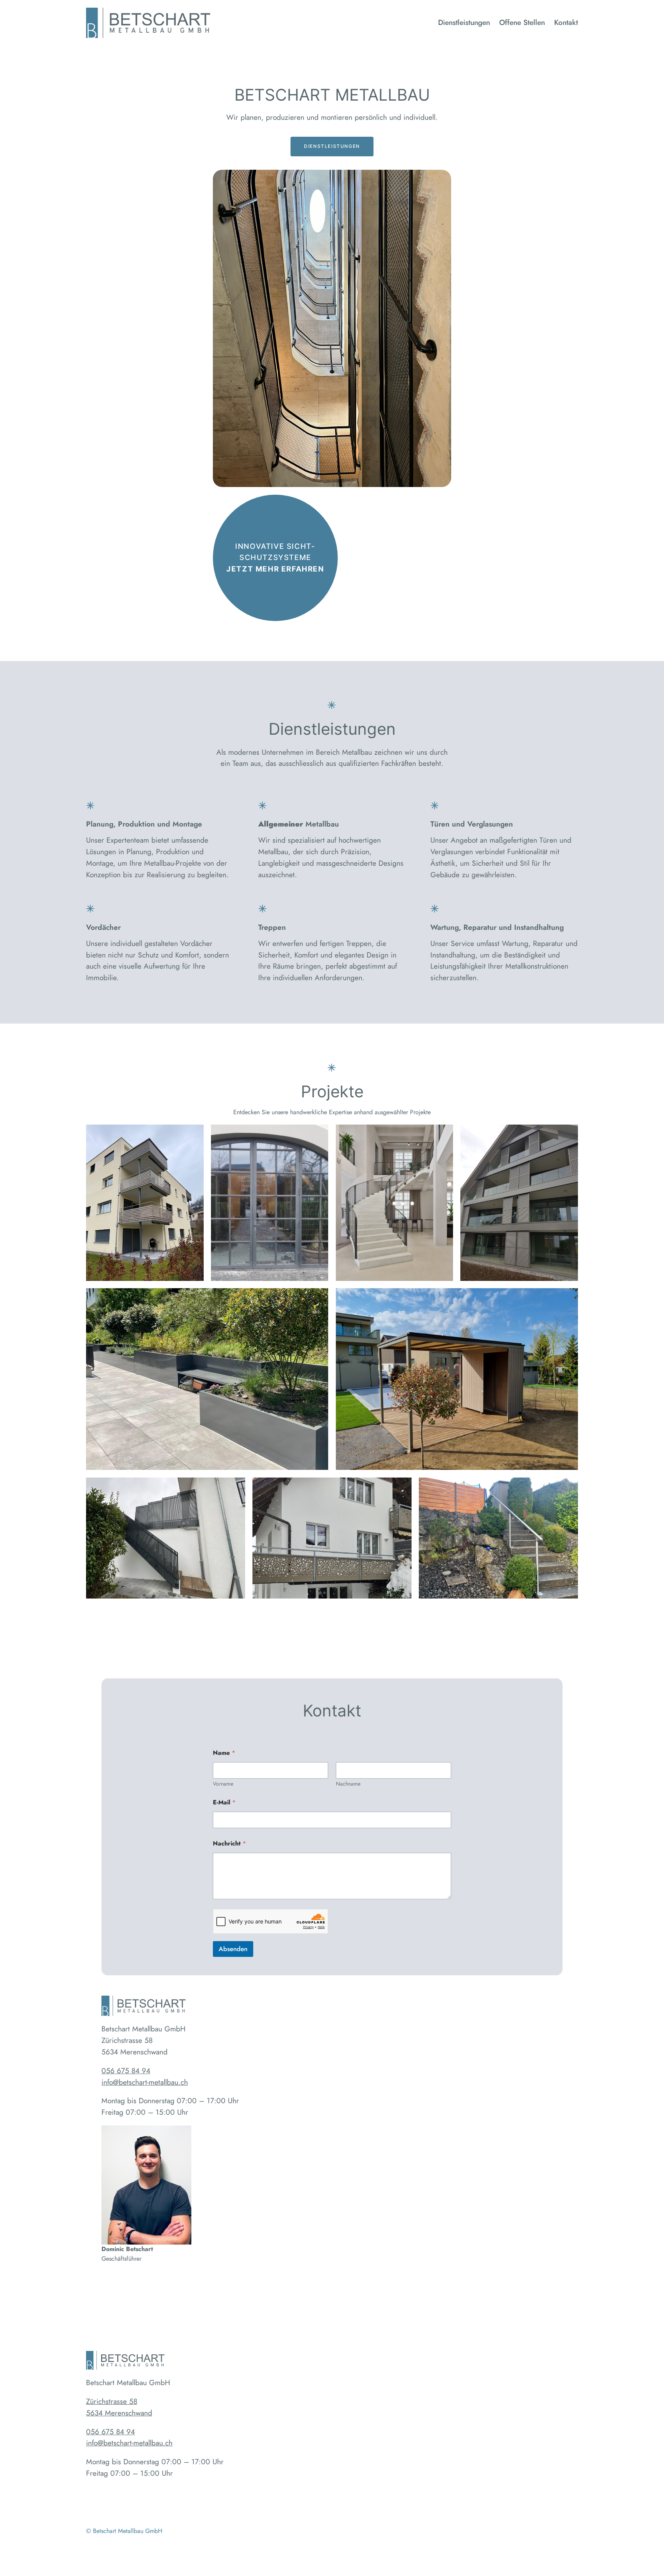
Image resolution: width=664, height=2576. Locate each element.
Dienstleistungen (332, 146)
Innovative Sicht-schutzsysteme (275, 558)
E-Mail (224, 1802)
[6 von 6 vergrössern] (568, 1298)
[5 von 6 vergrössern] (318, 1298)
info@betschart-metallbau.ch (145, 2082)
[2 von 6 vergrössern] (318, 1135)
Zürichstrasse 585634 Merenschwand (119, 2407)
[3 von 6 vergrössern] (443, 1135)
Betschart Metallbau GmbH (128, 2382)
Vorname (223, 1784)
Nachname (348, 1784)
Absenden (233, 1949)
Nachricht (229, 1843)
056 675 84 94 (126, 2071)
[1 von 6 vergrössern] (194, 1135)
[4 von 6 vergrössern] (568, 1135)
